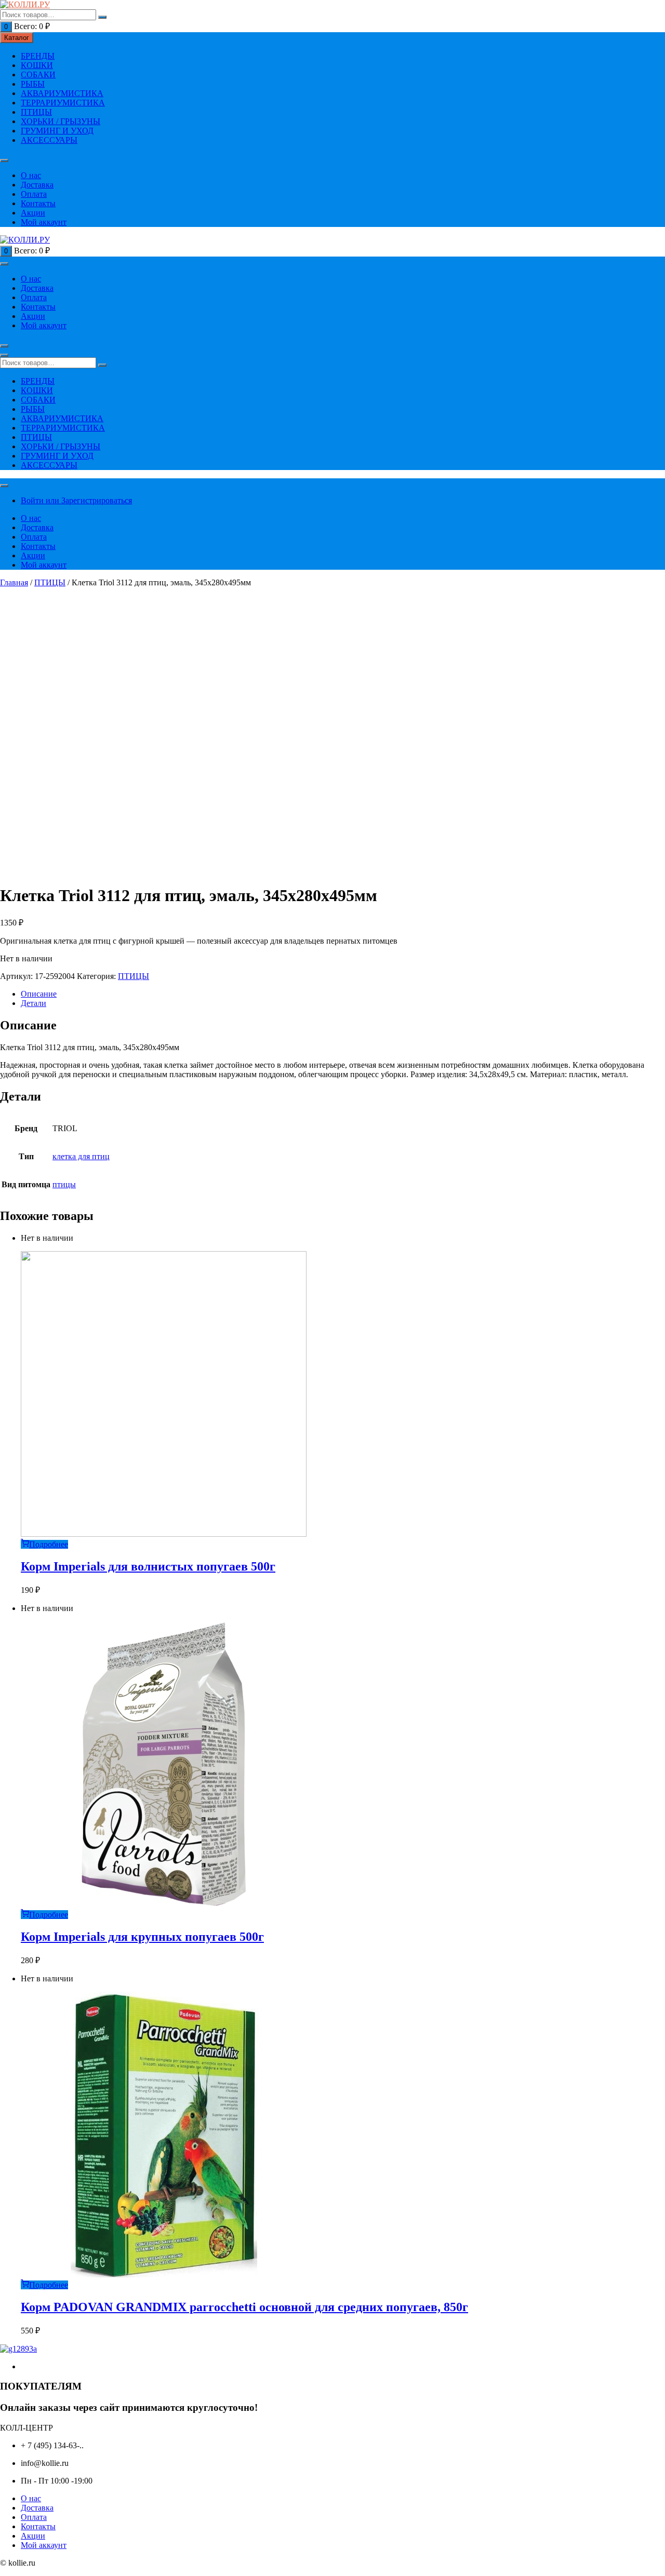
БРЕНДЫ (38, 56)
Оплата (34, 194)
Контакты (38, 203)
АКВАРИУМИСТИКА (62, 93)
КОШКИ (37, 65)
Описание (39, 994)
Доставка (37, 185)
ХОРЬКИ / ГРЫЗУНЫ (61, 121)
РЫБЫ (33, 84)
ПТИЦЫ (36, 112)
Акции (33, 213)
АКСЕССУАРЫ (49, 140)
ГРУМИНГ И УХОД (57, 131)
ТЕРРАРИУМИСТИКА (63, 103)
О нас (31, 175)
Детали (34, 1003)
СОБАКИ (38, 75)
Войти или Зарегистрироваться (76, 500)
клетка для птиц (81, 1156)
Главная (14, 582)
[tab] (343, 994)
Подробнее (49, 1544)
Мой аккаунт (44, 222)
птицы (64, 1184)
